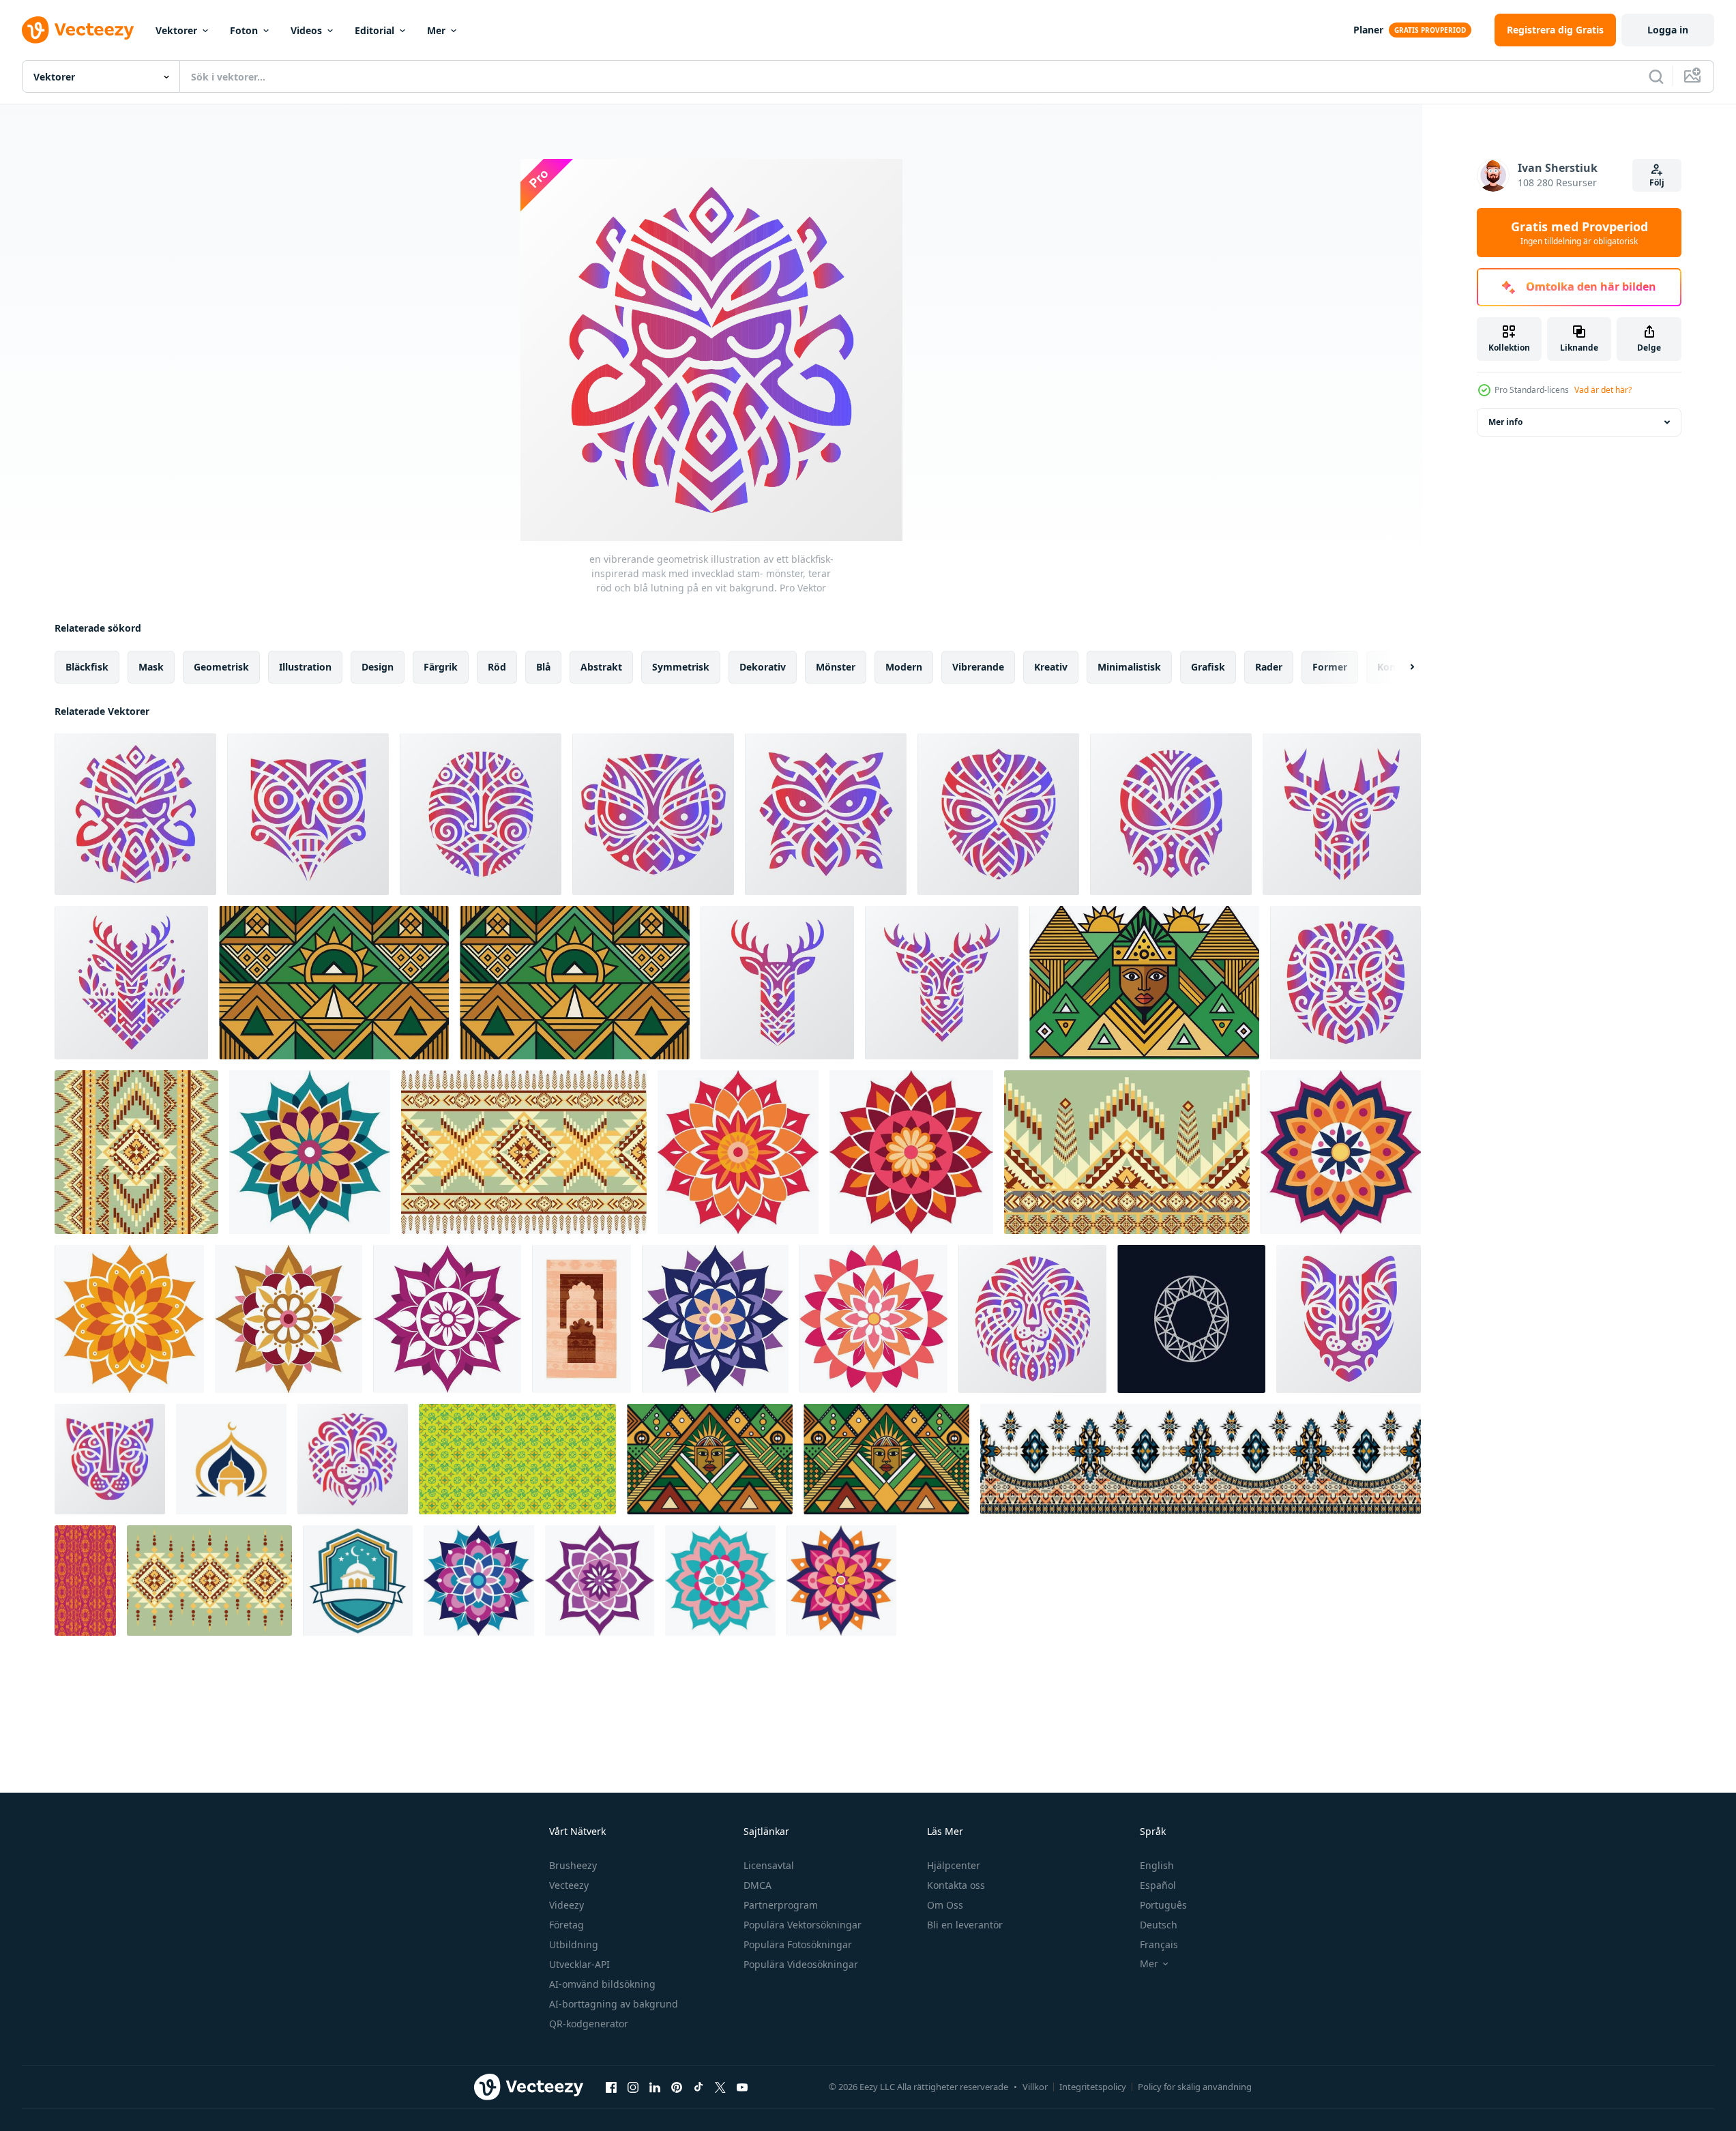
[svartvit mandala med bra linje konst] (841, 1581)
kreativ (1051, 667)
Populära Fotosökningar (798, 1944)
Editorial (374, 30)
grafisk (1208, 667)
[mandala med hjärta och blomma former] (715, 1319)
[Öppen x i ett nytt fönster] (720, 2087)
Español (1158, 1885)
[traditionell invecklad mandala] (600, 1581)
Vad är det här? (1603, 390)
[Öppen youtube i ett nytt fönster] (742, 2087)
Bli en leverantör (965, 1925)
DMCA (757, 1885)
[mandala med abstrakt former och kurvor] (447, 1319)
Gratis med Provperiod (1579, 233)
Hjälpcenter (954, 1865)
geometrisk (221, 667)
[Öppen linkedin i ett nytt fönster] (655, 2087)
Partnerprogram (781, 1905)
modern (904, 667)
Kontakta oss (956, 1885)
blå (543, 667)
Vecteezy (569, 1885)
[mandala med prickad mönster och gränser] (738, 1152)
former (1330, 667)
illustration (305, 667)
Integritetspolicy (1093, 2087)
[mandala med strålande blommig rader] (873, 1319)
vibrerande (978, 667)
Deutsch (1159, 1925)
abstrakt (601, 667)
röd (497, 667)
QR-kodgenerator (589, 2024)
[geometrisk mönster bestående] (1191, 1319)
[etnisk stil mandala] (479, 1581)
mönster (836, 667)
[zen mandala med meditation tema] (720, 1581)
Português (1163, 1905)
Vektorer (176, 30)
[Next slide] (1400, 667)
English (1157, 1865)
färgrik (441, 667)
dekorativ (763, 667)
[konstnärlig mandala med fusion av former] (129, 1319)
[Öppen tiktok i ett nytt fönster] (698, 2087)
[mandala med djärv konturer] (1341, 1152)
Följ (1657, 182)
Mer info (1505, 422)
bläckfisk (87, 667)
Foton (244, 30)
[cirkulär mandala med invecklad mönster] (310, 1152)
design (378, 667)
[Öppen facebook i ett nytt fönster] (611, 2087)
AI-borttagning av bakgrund (614, 2004)
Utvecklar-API (579, 1964)
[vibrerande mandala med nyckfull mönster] (911, 1152)
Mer (436, 30)
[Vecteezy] (78, 30)
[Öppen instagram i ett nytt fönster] (633, 2087)
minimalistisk (1129, 667)
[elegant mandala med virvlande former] (289, 1319)
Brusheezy (573, 1865)
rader (1269, 667)
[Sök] (1656, 76)
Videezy (567, 1905)
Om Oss (945, 1905)
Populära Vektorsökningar (803, 1925)
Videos (306, 30)
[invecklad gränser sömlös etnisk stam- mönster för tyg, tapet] (1201, 1459)
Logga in (1668, 30)
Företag (567, 1925)
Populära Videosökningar (801, 1964)
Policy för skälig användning (1195, 2087)
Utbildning (574, 1944)
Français (1159, 1944)
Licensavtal (769, 1865)
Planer (1368, 30)
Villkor (1035, 2087)
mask (151, 667)
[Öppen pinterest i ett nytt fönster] (677, 2087)
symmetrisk (681, 667)
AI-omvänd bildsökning (602, 1984)
